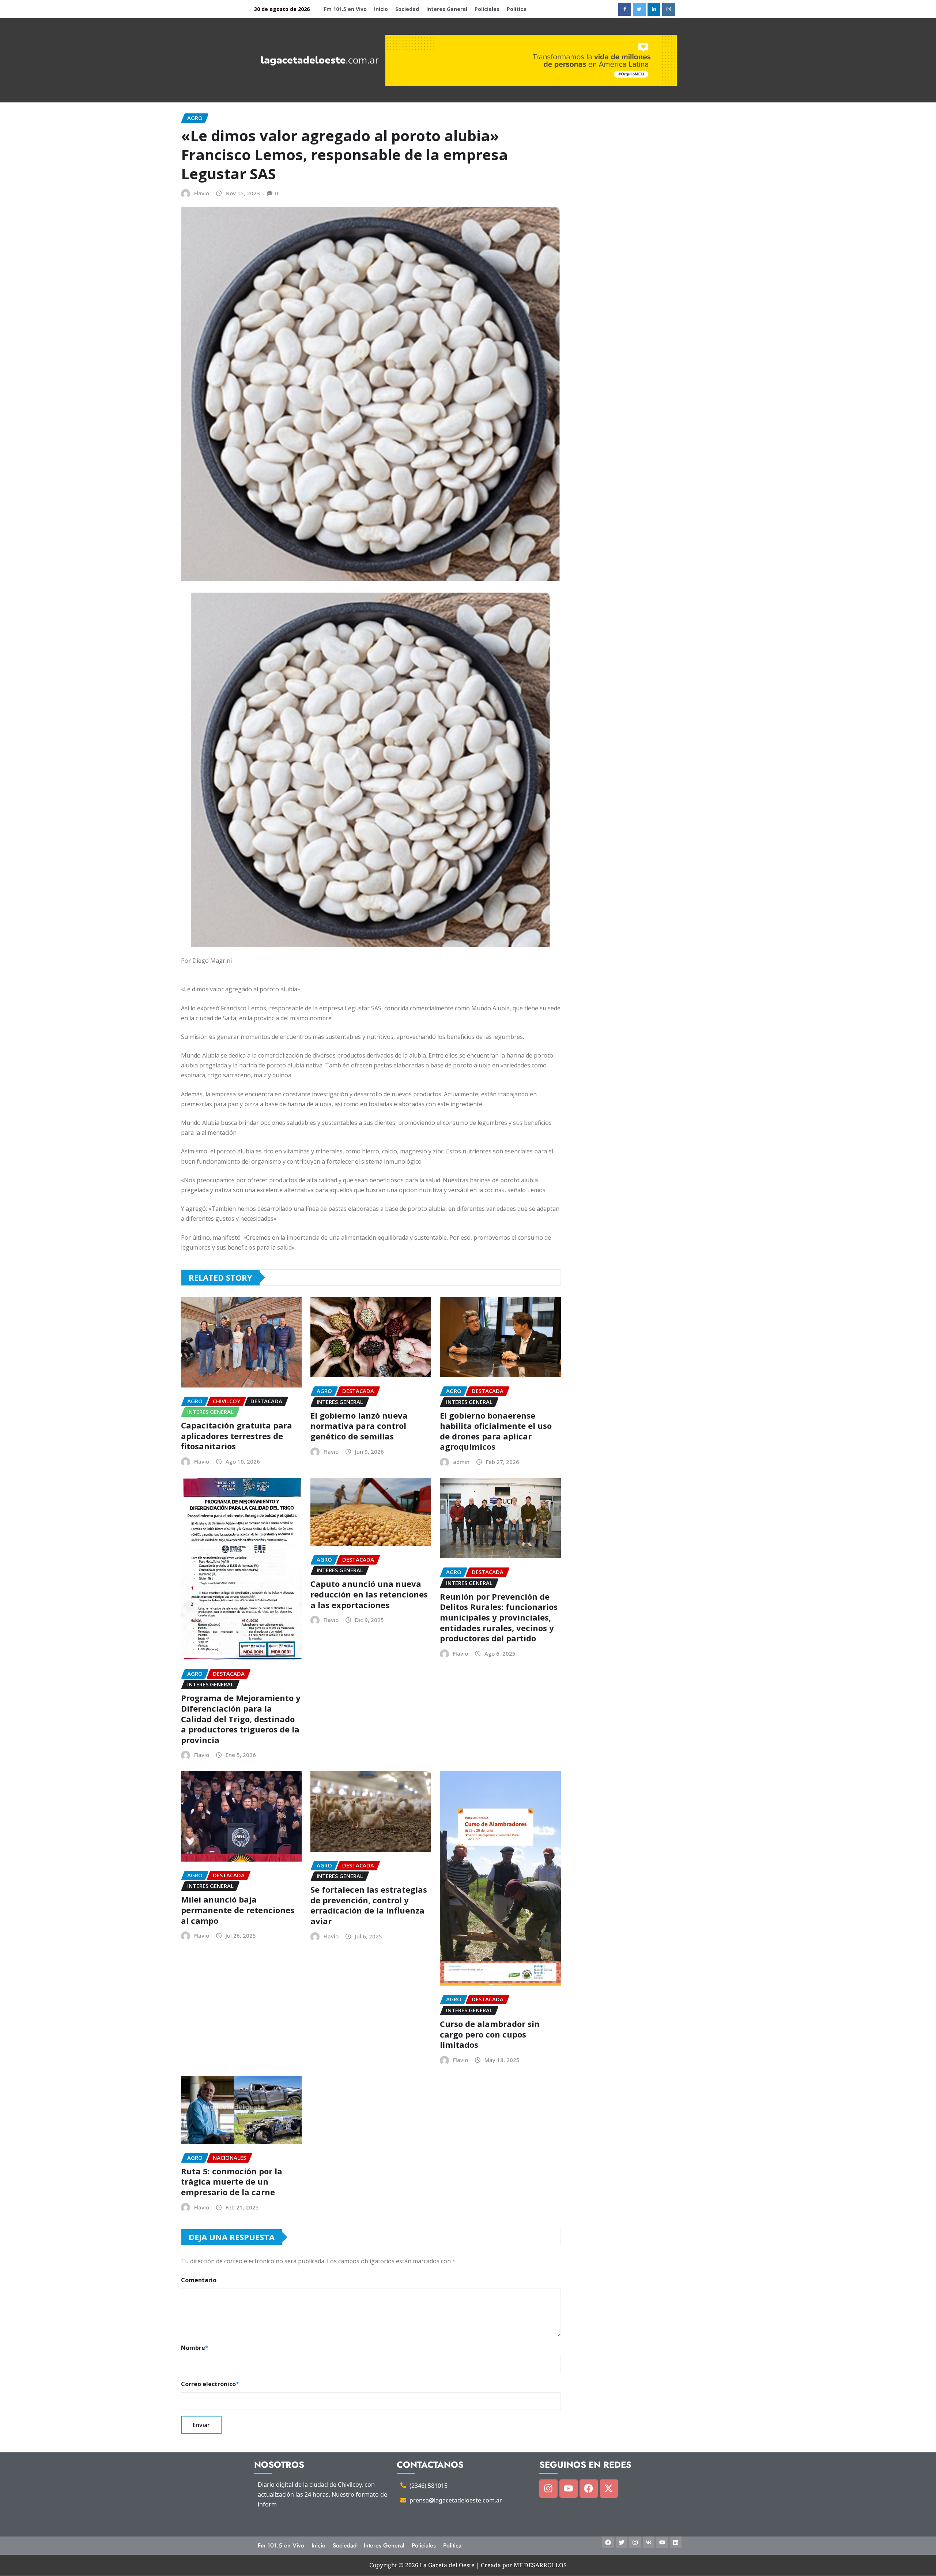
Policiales (487, 9)
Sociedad (407, 9)
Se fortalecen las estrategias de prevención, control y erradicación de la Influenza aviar (369, 1905)
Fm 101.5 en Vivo (345, 9)
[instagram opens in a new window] (669, 9)
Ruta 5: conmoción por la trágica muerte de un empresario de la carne (232, 2181)
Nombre (195, 2348)
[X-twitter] (609, 2489)
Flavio (202, 193)
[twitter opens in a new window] (639, 9)
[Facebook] (589, 2489)
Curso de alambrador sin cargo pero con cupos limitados (490, 2034)
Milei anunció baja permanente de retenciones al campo (238, 1910)
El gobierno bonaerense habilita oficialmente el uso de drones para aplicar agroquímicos (496, 1431)
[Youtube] (569, 2489)
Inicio (381, 9)
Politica (517, 9)
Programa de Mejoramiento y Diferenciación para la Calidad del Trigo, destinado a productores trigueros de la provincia (241, 1719)
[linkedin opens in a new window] (654, 9)
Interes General (447, 9)
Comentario (199, 2280)
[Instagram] (548, 2489)
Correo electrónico (210, 2384)
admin (461, 1462)
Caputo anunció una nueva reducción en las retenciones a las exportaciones (369, 1594)
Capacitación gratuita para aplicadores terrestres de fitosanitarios (237, 1436)
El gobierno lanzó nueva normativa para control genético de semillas (359, 1426)
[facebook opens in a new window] (625, 9)
